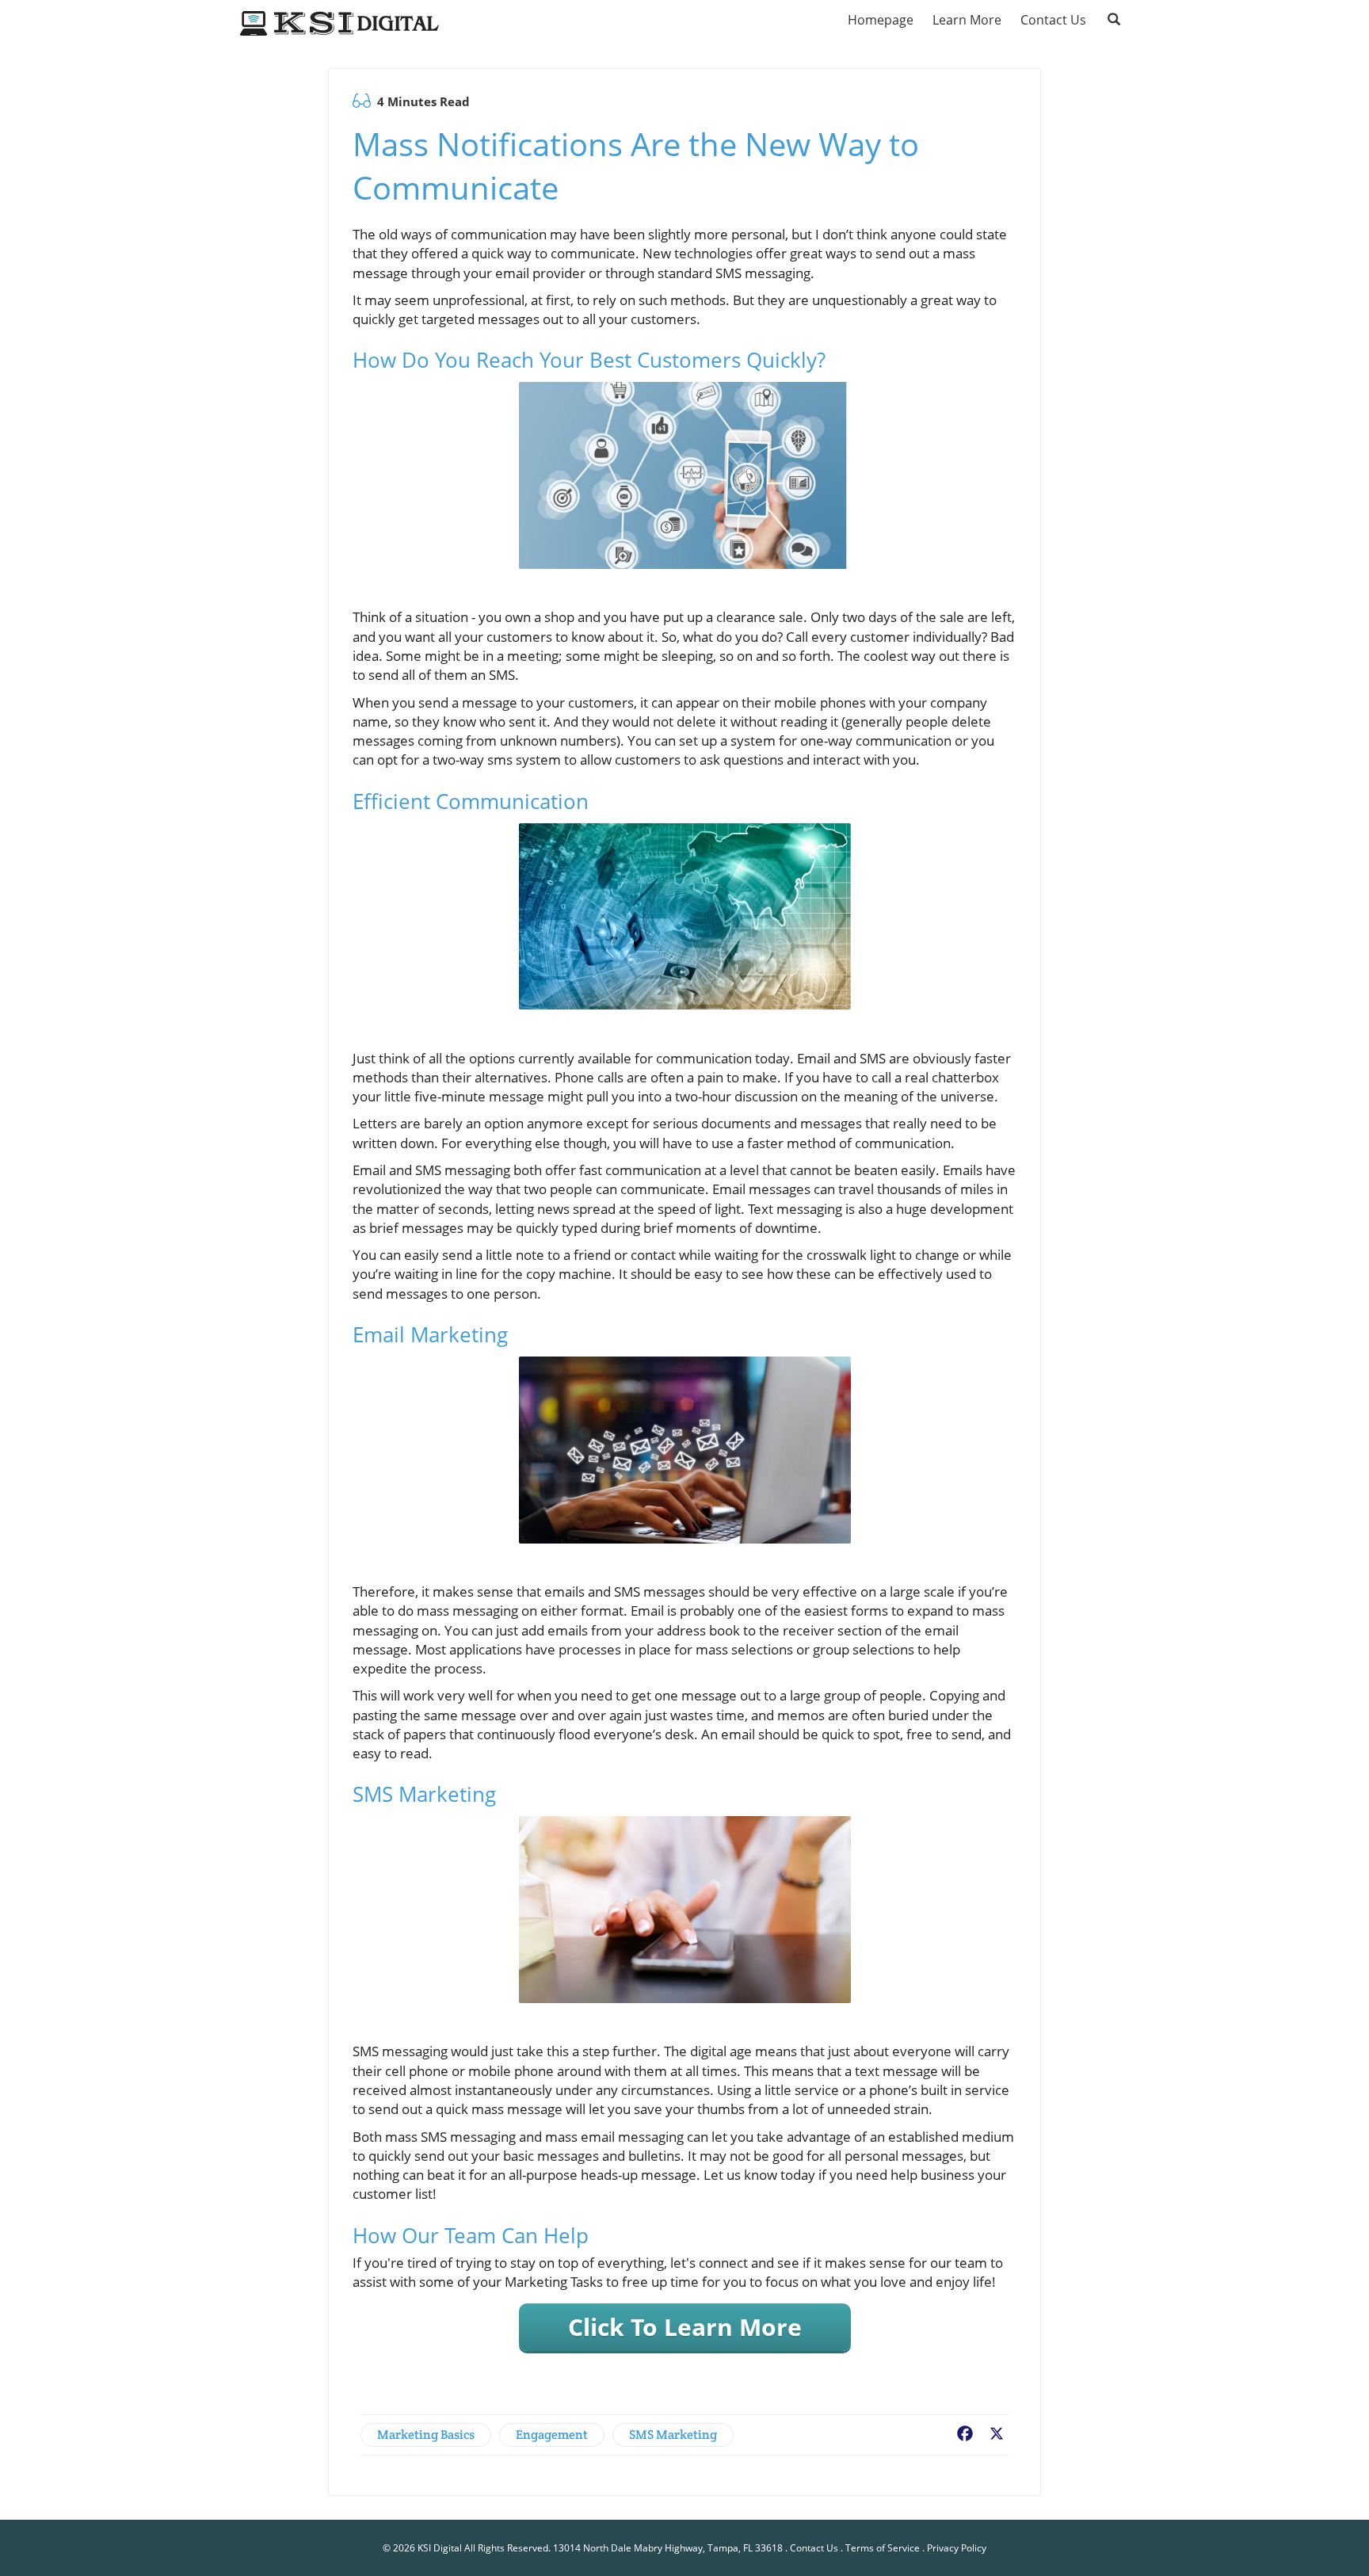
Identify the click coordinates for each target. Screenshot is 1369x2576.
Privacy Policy (957, 2548)
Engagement (552, 2435)
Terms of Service (883, 2548)
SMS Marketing (673, 2435)
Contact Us (814, 2548)
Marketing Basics (426, 2435)
